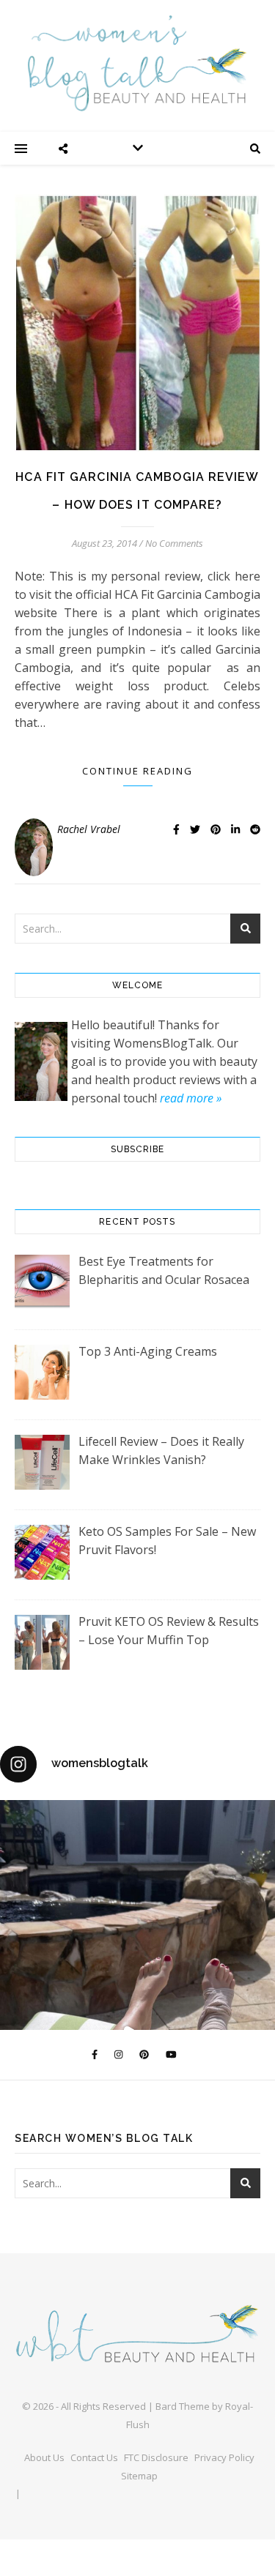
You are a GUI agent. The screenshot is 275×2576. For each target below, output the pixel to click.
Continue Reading (137, 771)
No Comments (174, 543)
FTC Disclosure (156, 2457)
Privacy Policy (224, 2457)
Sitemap (139, 2476)
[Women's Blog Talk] (138, 63)
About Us (44, 2457)
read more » (191, 1098)
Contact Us (94, 2457)
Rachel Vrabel (89, 829)
